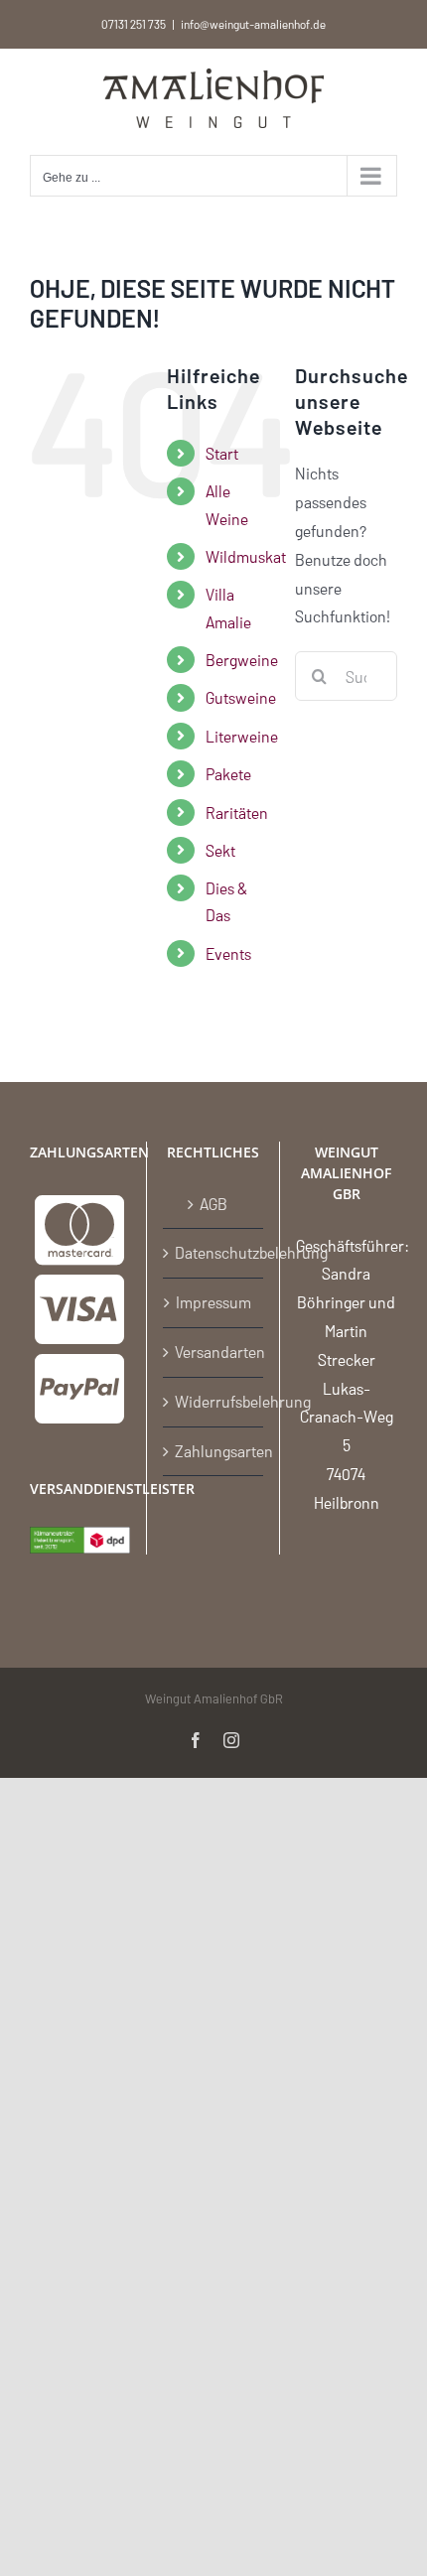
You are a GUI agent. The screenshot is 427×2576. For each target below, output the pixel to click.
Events (228, 953)
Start (222, 453)
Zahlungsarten (214, 1451)
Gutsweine (241, 697)
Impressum (213, 1302)
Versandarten (214, 1352)
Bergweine (242, 660)
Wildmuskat (246, 556)
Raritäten (237, 813)
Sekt (220, 850)
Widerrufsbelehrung (214, 1401)
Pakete (228, 774)
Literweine (242, 736)
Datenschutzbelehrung (214, 1252)
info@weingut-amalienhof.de (253, 24)
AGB (213, 1204)
